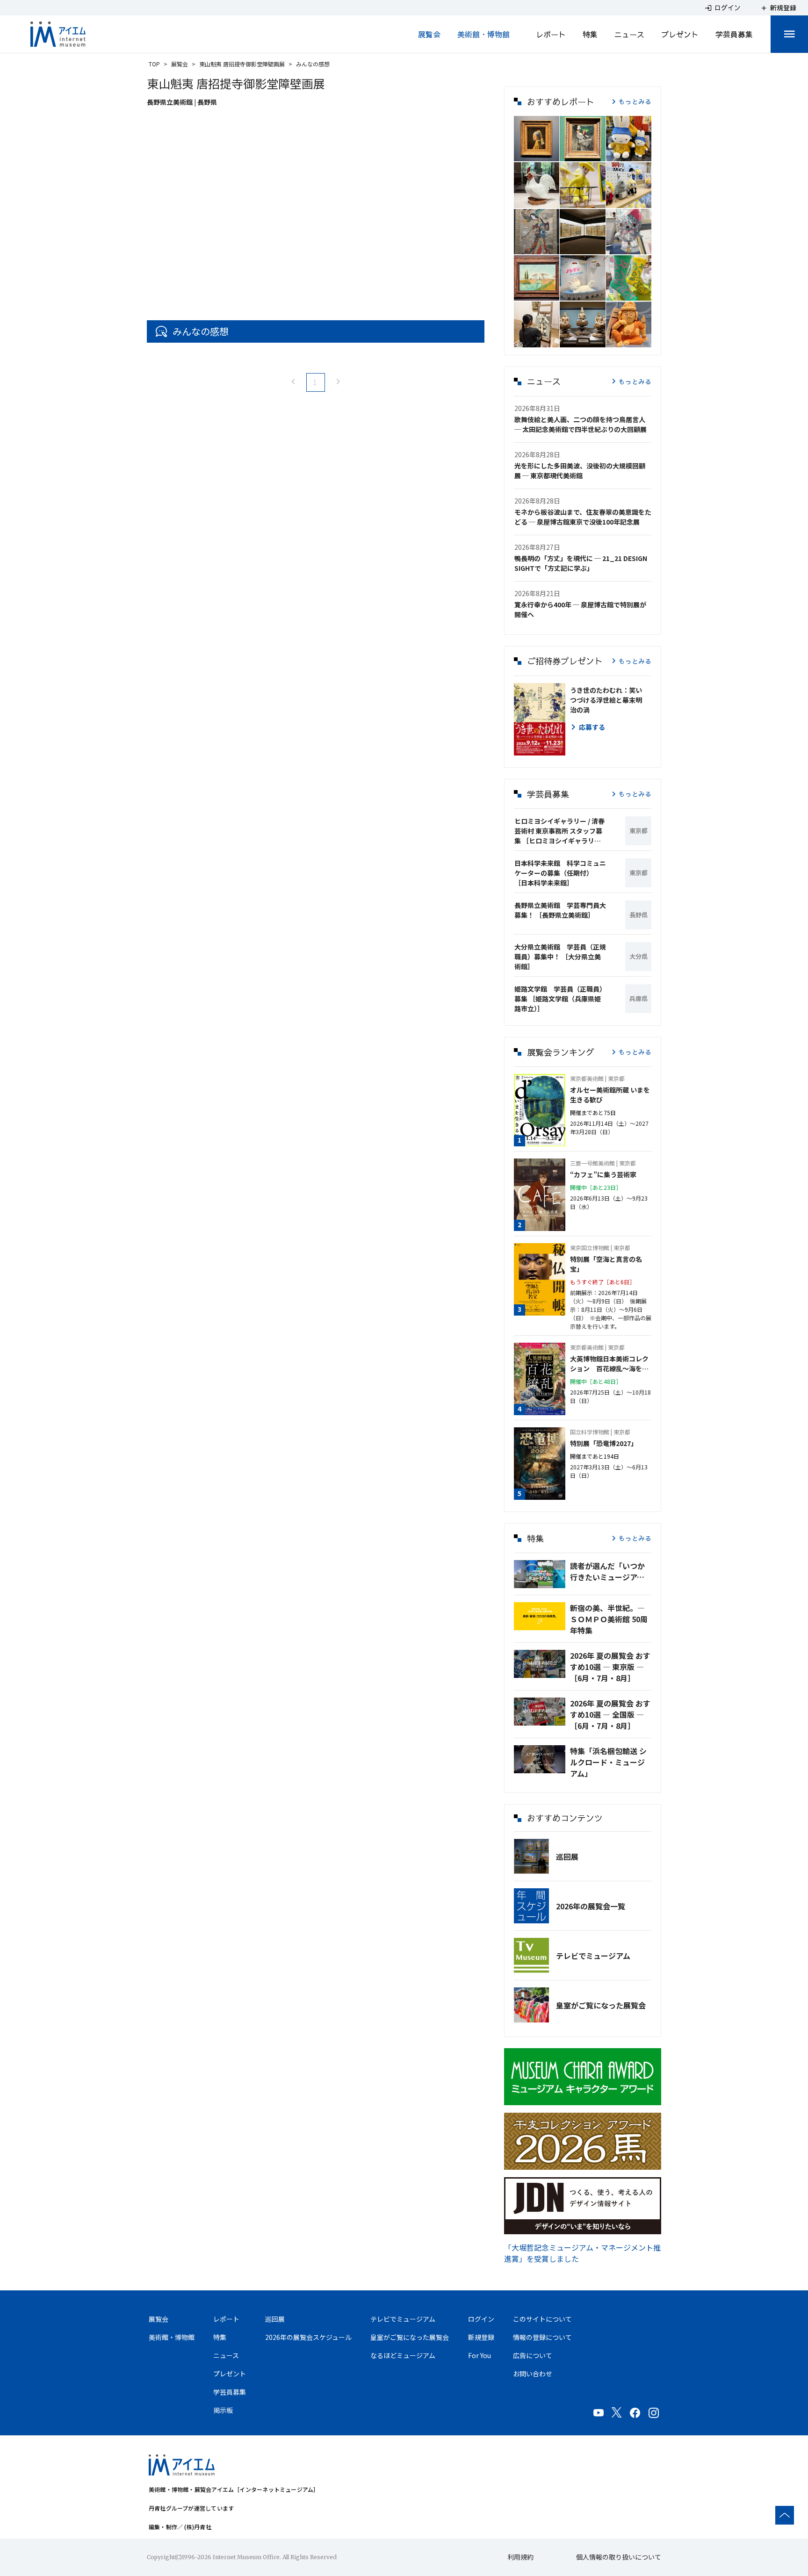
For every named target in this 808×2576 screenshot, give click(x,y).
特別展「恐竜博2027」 (604, 1443)
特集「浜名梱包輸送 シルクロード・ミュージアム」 (608, 1762)
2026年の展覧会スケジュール (308, 2337)
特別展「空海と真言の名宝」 (606, 1264)
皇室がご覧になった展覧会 (601, 2005)
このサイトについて (542, 2319)
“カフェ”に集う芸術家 (603, 1174)
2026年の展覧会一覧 (591, 1906)
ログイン (481, 2319)
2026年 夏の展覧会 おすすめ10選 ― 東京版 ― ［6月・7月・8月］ (610, 1667)
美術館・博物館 (483, 34)
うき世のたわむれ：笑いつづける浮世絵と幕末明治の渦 (606, 700)
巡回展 (567, 1856)
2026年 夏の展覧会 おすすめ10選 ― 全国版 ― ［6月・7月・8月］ (610, 1714)
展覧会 (429, 34)
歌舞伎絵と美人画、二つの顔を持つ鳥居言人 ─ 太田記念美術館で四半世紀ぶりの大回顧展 (581, 424)
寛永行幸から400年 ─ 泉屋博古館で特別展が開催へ (580, 609)
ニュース (629, 34)
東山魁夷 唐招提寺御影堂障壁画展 (242, 64)
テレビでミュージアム (593, 1956)
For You (480, 2355)
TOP (154, 64)
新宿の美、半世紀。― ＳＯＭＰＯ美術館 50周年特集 (609, 1619)
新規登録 (481, 2337)
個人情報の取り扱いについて (619, 2557)
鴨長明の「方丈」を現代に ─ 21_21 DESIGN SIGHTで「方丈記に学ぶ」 (581, 563)
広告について (533, 2355)
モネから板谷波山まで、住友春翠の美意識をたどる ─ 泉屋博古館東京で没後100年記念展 (583, 517)
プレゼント (680, 34)
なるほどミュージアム (403, 2355)
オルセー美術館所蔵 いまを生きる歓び (610, 1095)
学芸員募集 (734, 34)
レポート (551, 34)
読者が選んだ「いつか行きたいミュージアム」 (611, 1571)
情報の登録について (542, 2337)
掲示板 (223, 2410)
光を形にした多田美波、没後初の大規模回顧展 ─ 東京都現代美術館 (580, 471)
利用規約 (520, 2557)
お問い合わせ (533, 2374)
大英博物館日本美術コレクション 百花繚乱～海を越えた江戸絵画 (609, 1364)
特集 (590, 34)
